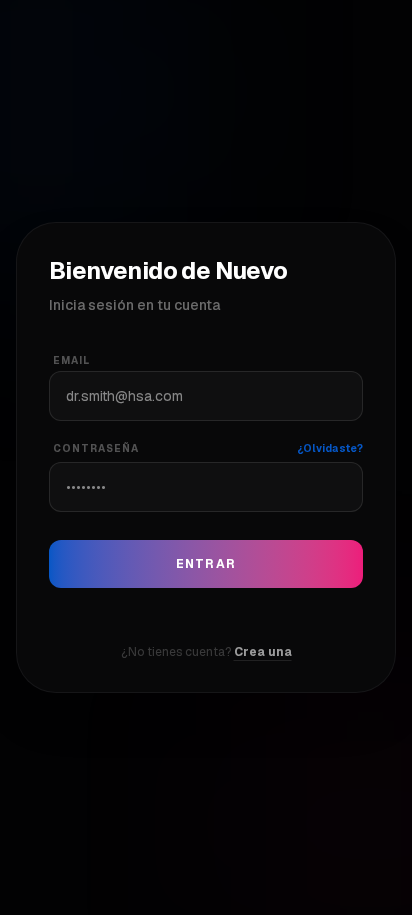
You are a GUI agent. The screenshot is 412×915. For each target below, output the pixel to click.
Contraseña (96, 448)
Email (71, 360)
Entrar (206, 564)
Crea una (263, 652)
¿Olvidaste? (330, 448)
